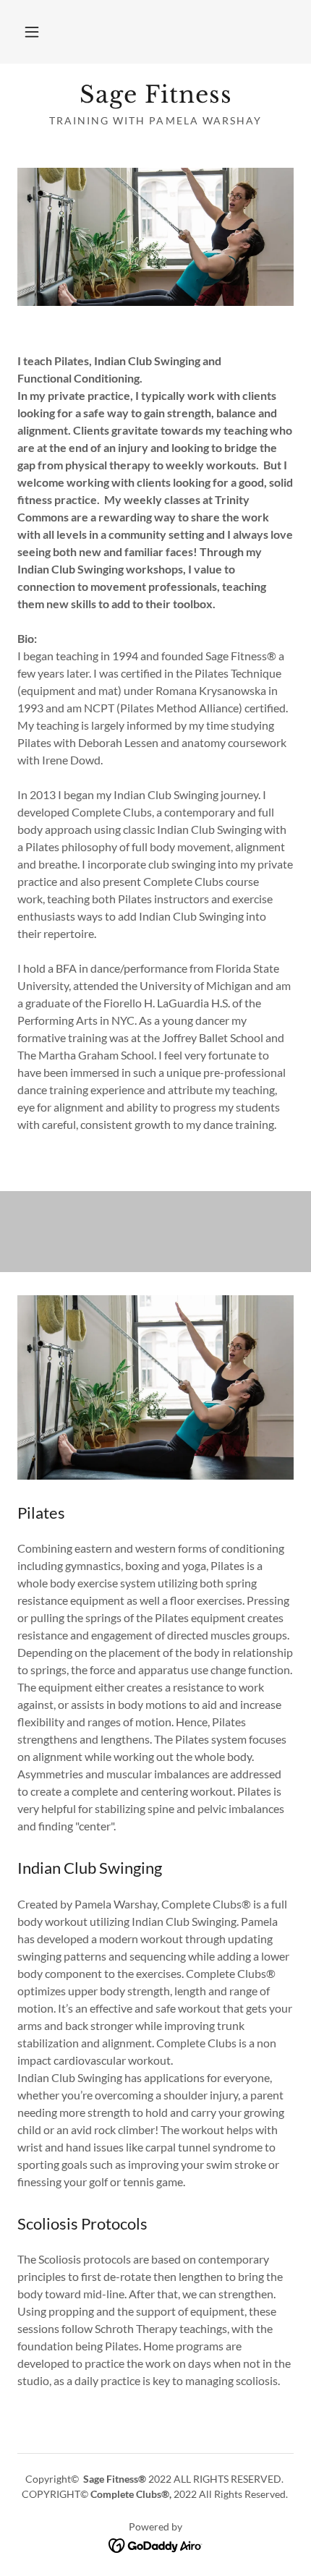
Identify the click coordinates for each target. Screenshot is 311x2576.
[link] (155, 95)
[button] (32, 32)
